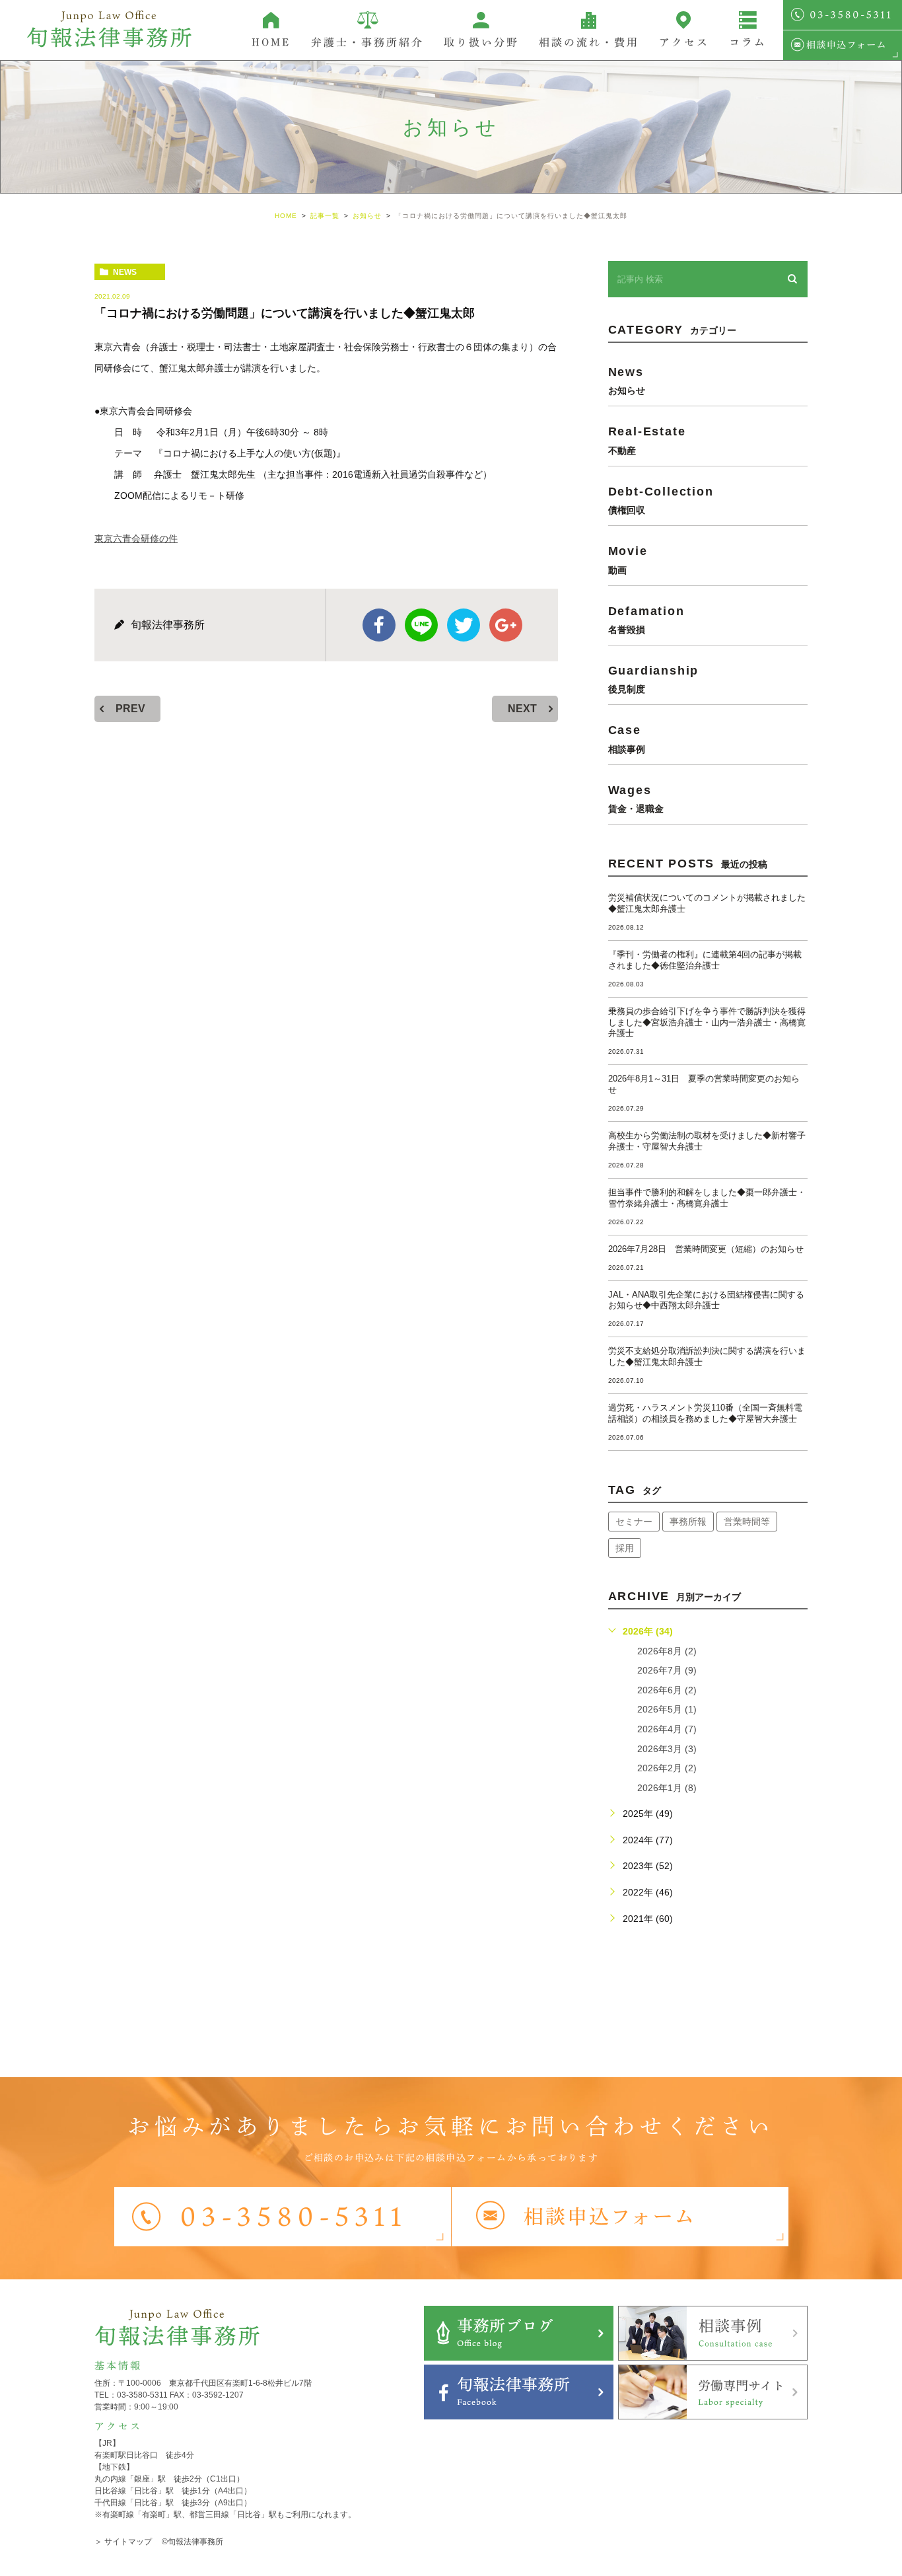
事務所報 (688, 1522)
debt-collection (661, 500)
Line (421, 625)
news (125, 272)
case (627, 738)
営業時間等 (747, 1522)
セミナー (634, 1522)
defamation (646, 619)
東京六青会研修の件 (136, 538)
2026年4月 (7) (667, 1729)
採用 (625, 1548)
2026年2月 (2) (667, 1768)
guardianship (654, 679)
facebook (379, 625)
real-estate (647, 440)
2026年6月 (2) (667, 1690)
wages (636, 798)
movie (628, 559)
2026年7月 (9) (667, 1670)
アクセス (684, 42)
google (506, 625)
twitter (464, 625)
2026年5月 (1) (667, 1709)
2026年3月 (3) (667, 1749)
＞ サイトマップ (123, 2542)
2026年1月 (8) (667, 1788)
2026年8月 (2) (667, 1651)
